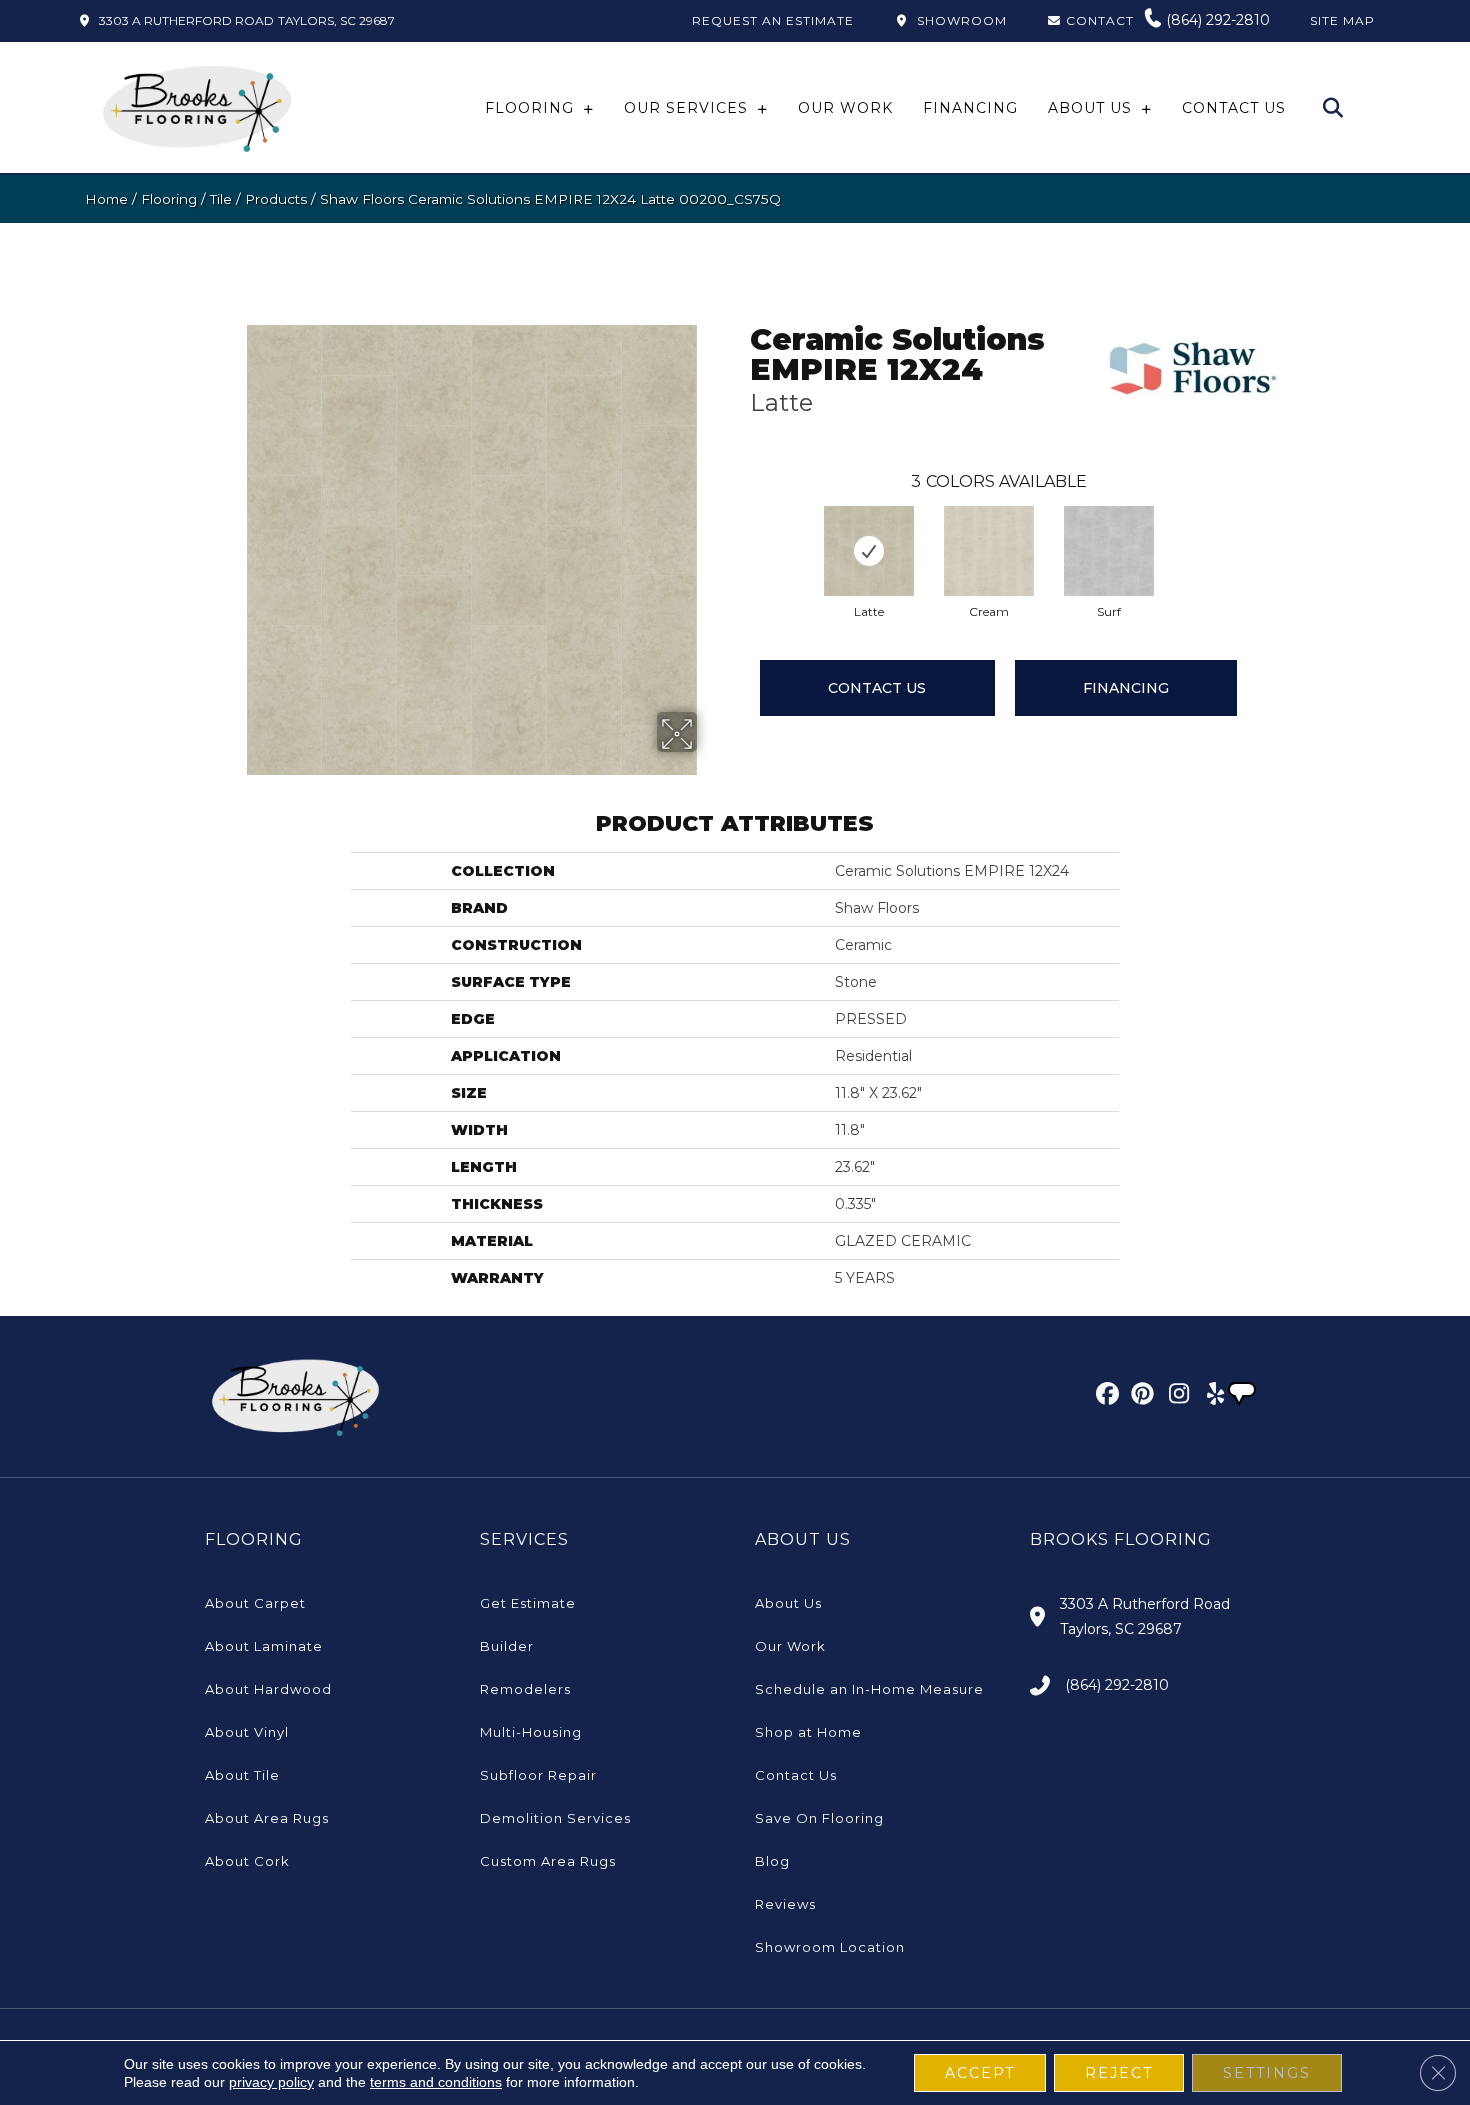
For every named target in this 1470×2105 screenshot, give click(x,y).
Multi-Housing (531, 1732)
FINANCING (1126, 688)
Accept (980, 2073)
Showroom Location (830, 1947)
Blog (772, 1861)
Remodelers (525, 1689)
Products (276, 199)
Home (106, 199)
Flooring (169, 199)
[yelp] (1209, 1397)
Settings (1267, 2073)
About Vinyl (247, 1732)
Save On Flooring (819, 1818)
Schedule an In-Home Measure (869, 1689)
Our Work (790, 1646)
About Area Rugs (267, 1818)
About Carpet (255, 1603)
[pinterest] (1139, 1397)
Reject (1119, 2073)
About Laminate (264, 1646)
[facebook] (1104, 1397)
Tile (221, 199)
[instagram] (1174, 1397)
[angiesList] (1244, 1396)
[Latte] (869, 551)
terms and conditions (436, 2082)
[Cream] (989, 551)
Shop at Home (808, 1732)
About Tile (242, 1775)
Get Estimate (528, 1603)
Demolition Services (555, 1818)
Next (1237, 531)
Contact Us (877, 688)
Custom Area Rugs (548, 1861)
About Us (788, 1603)
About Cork (247, 1861)
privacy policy (271, 2082)
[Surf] (1109, 551)
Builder (507, 1646)
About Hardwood (268, 1689)
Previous (740, 531)
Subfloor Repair (538, 1775)
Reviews (785, 1904)
